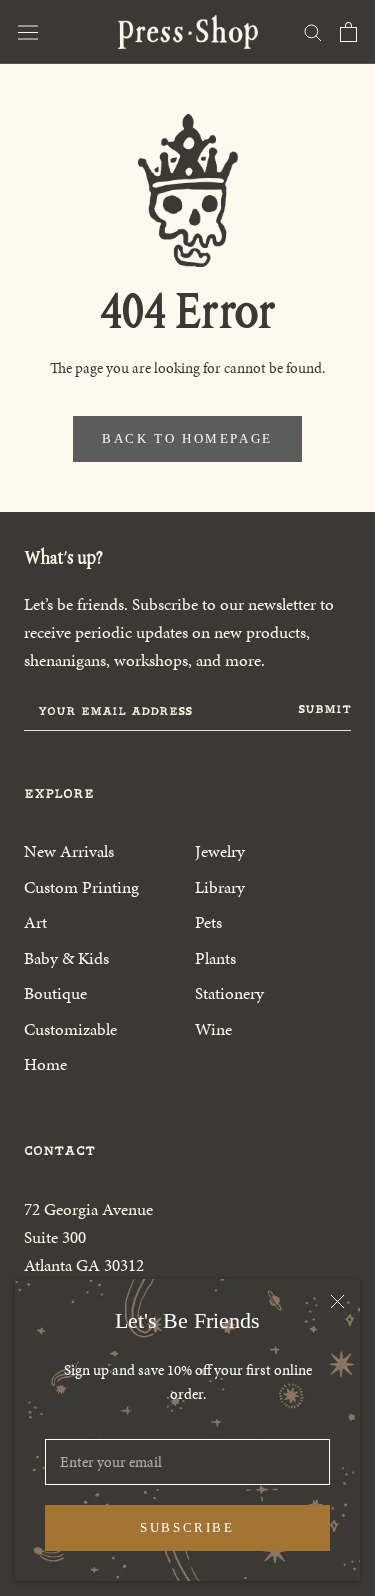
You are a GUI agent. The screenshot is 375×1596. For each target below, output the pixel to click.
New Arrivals (69, 851)
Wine (213, 1029)
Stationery (229, 993)
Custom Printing (81, 887)
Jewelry (220, 851)
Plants (215, 958)
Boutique (55, 993)
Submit (324, 709)
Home (45, 1064)
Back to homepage (187, 438)
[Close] (337, 1301)
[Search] (313, 31)
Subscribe (187, 1527)
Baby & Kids (66, 958)
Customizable (70, 1029)
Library (220, 887)
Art (35, 922)
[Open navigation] (28, 32)
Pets (208, 922)
